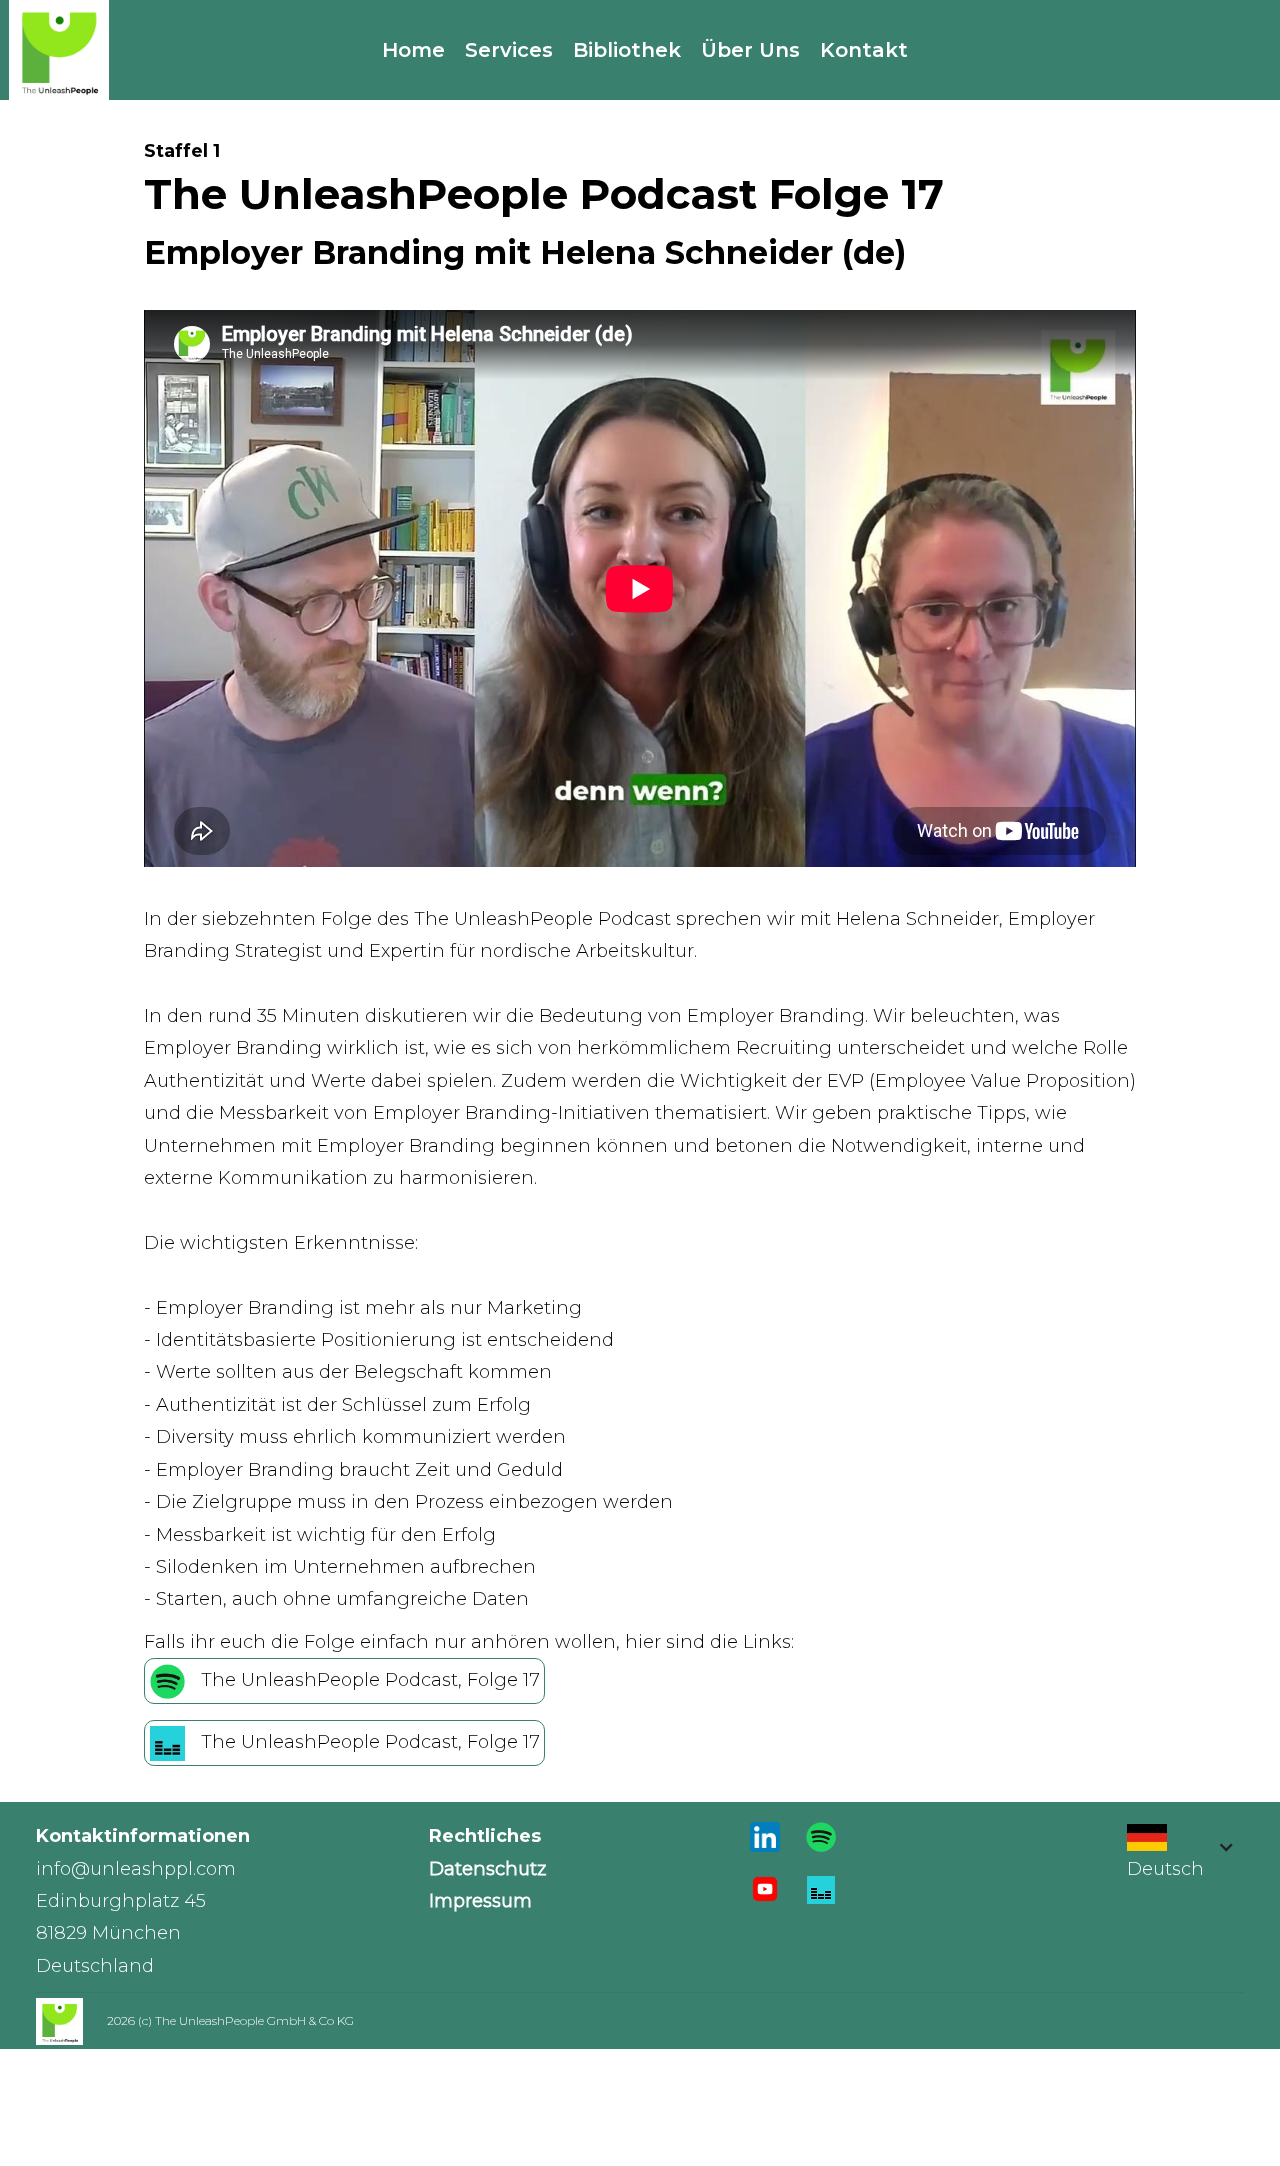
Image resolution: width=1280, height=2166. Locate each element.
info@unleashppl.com (136, 1869)
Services (509, 50)
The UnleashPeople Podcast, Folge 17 (370, 1680)
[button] (1175, 1862)
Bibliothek (627, 50)
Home (413, 50)
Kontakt (864, 50)
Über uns (750, 50)
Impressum (480, 1901)
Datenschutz (487, 1869)
